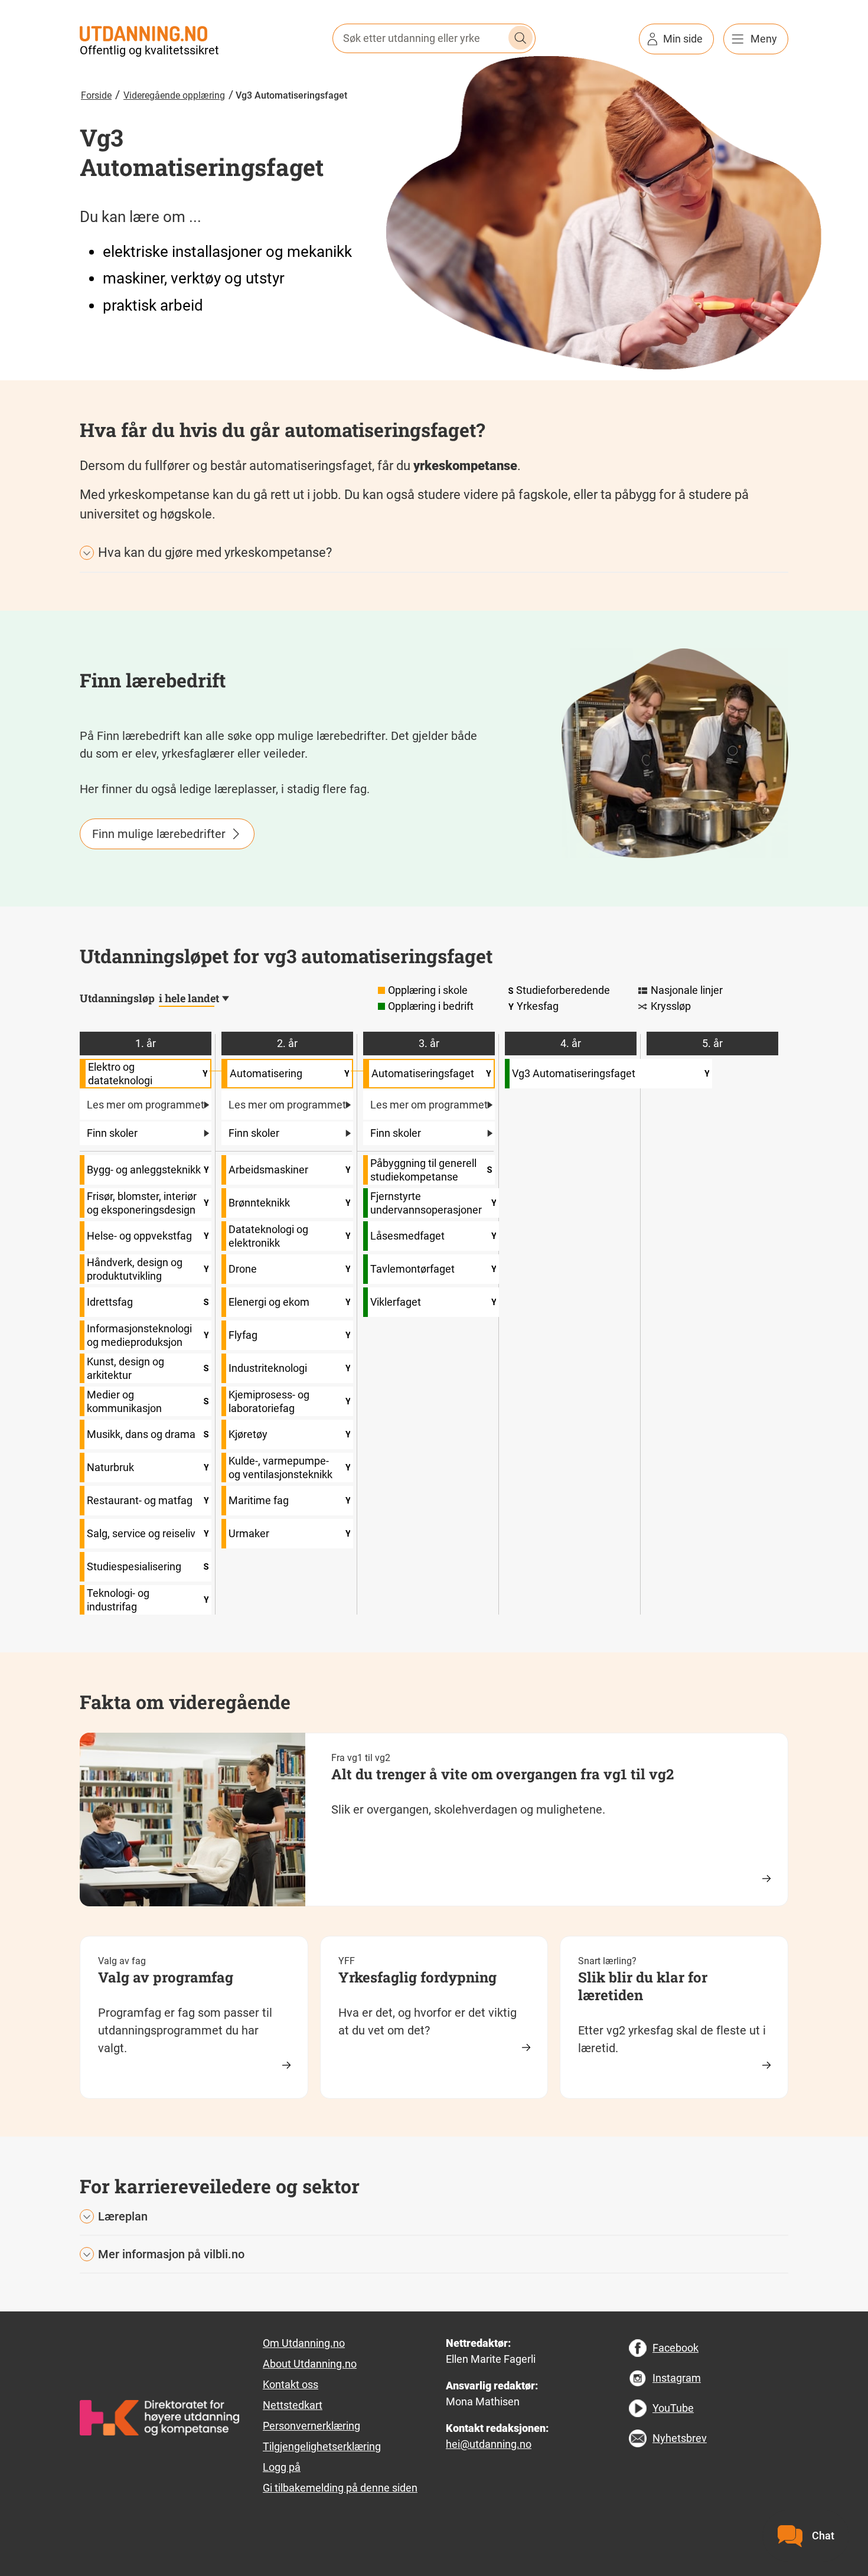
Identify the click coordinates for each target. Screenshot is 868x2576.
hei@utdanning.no (489, 2444)
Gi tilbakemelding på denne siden (340, 2488)
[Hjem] (143, 32)
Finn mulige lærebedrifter (159, 834)
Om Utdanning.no (304, 2343)
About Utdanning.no (310, 2364)
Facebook (676, 2348)
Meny (764, 39)
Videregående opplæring (174, 95)
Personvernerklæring (311, 2426)
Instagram (677, 2378)
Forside (96, 95)
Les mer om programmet (146, 1105)
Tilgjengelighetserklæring (322, 2446)
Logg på (282, 2467)
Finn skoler (112, 1133)
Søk (521, 38)
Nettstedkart (293, 2405)
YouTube (673, 2408)
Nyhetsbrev (680, 2438)
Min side (683, 39)
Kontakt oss (291, 2384)
